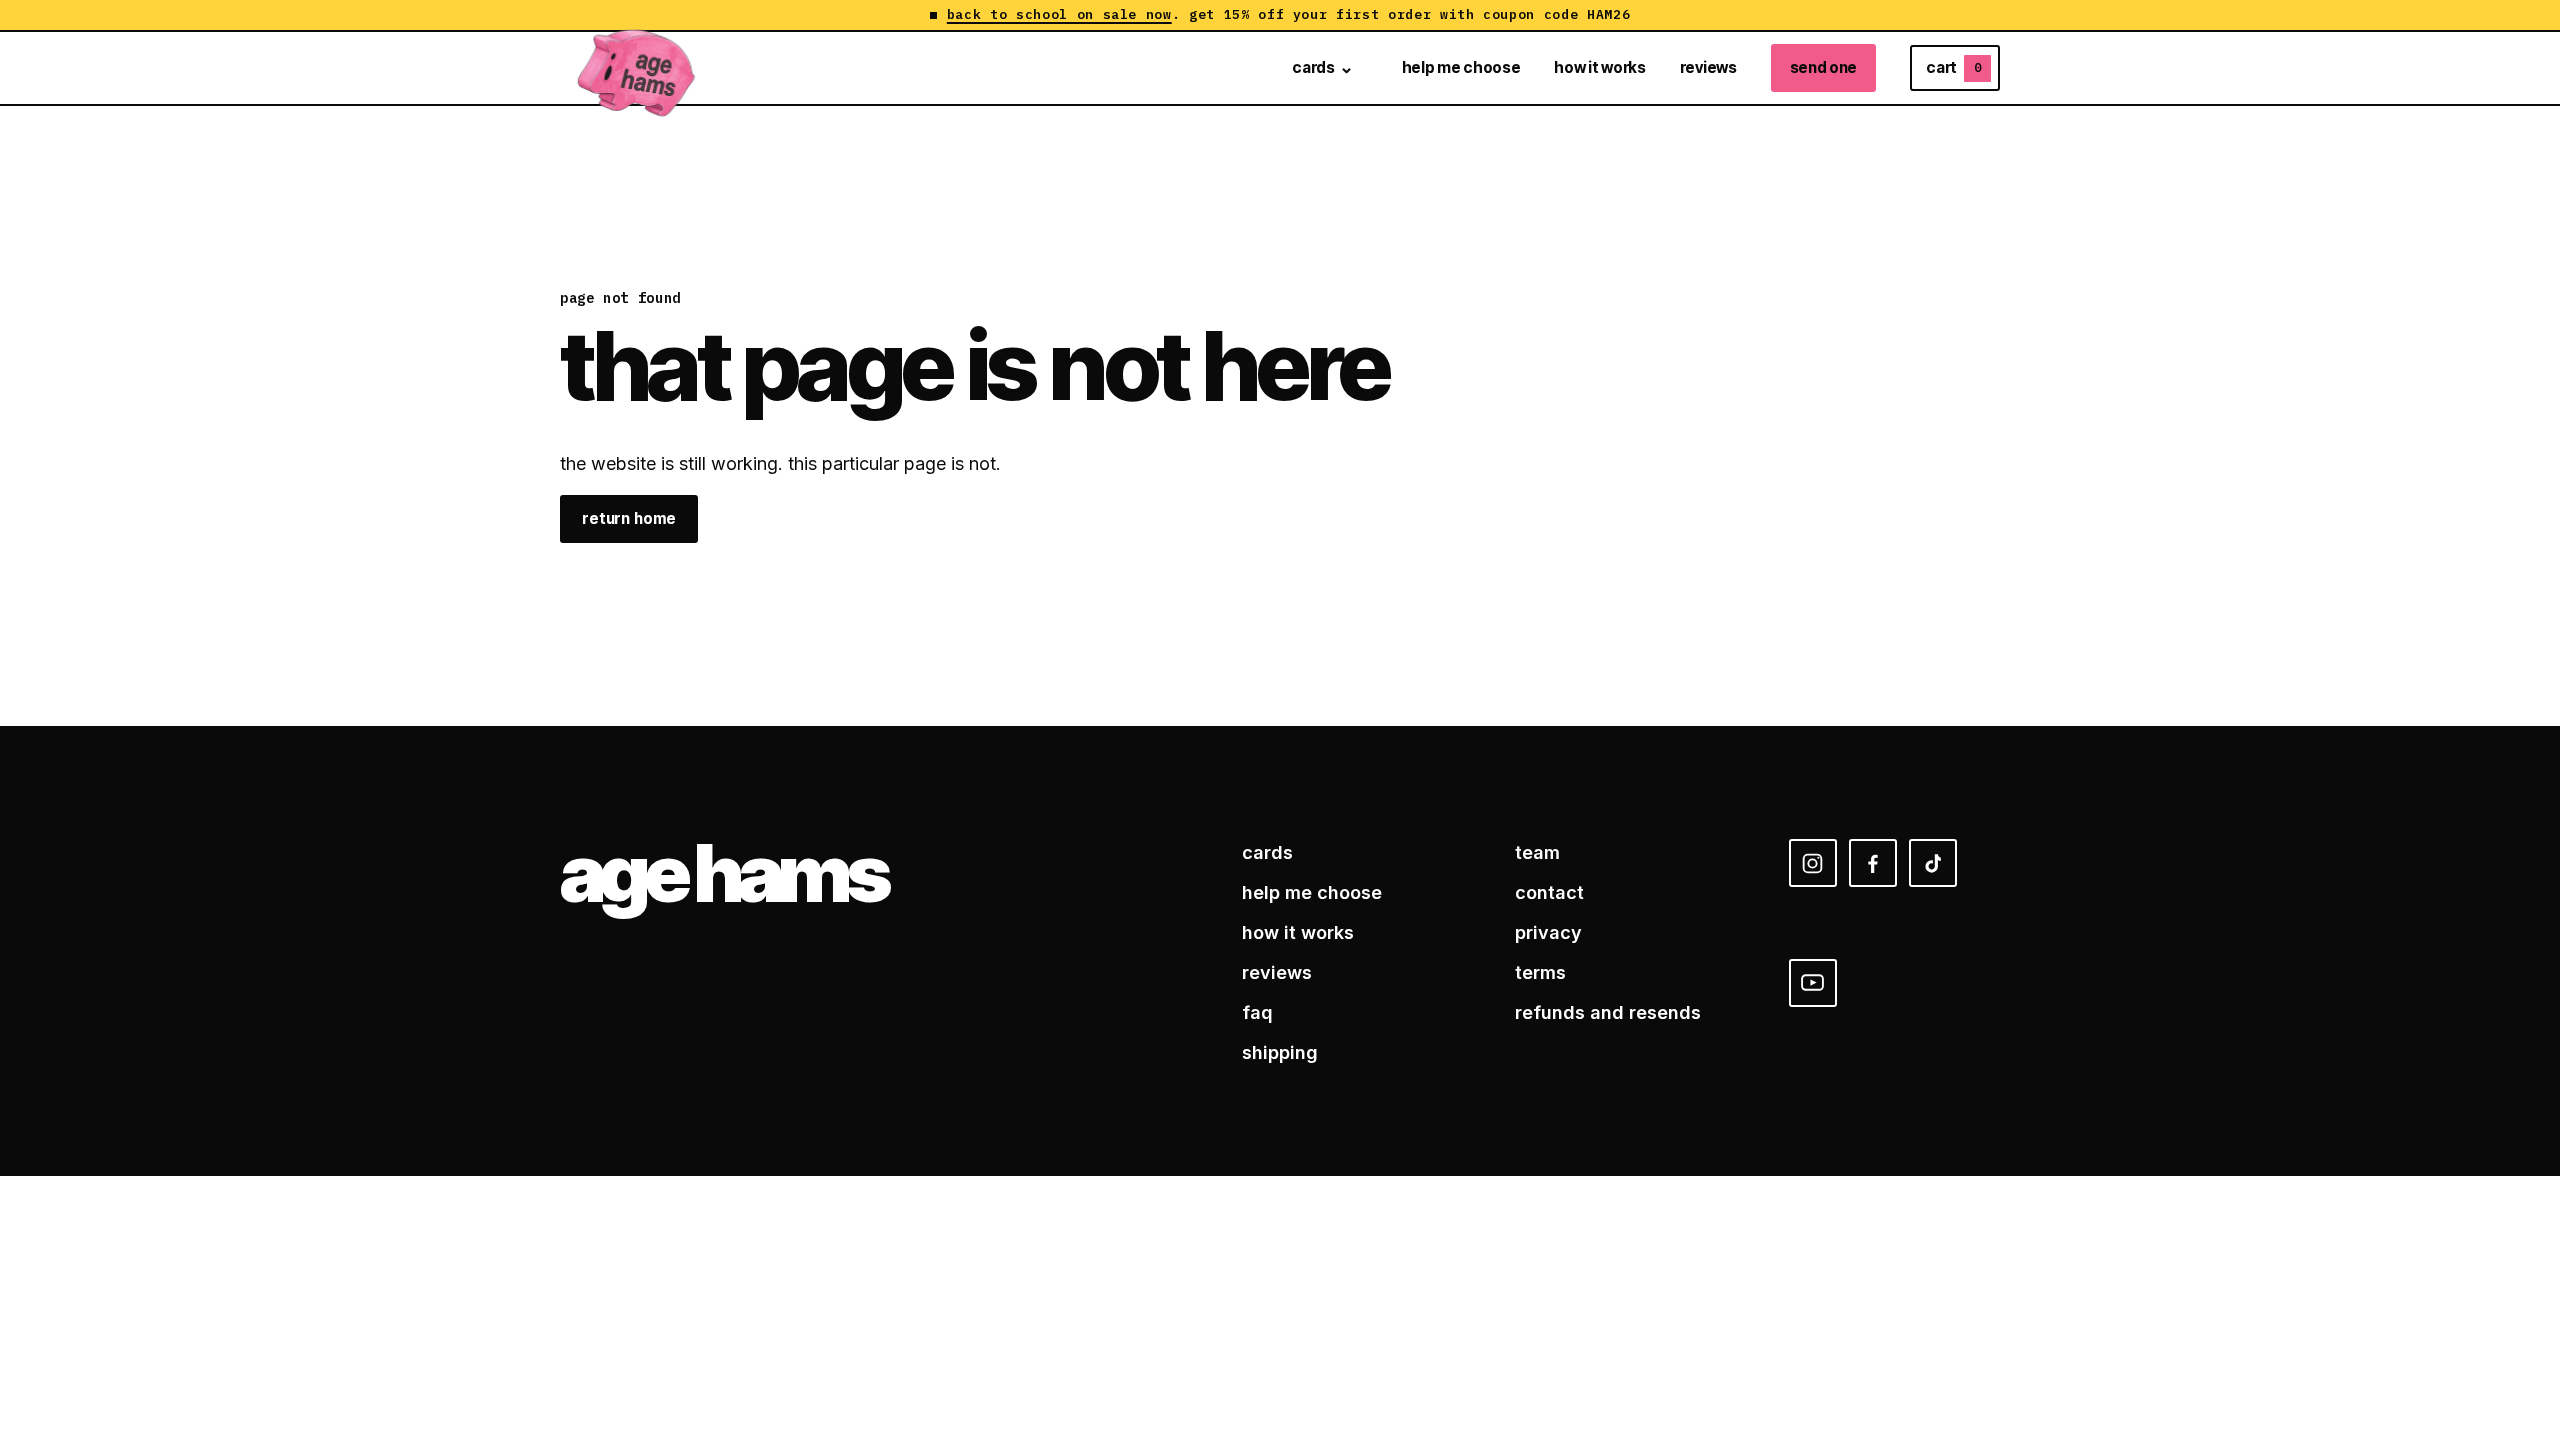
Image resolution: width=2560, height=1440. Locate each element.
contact (1549, 892)
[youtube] (1813, 983)
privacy (1548, 932)
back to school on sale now (1059, 15)
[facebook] (1873, 863)
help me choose (1461, 67)
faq (1257, 1012)
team (1537, 852)
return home (629, 518)
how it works (1599, 67)
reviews (1708, 67)
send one (1824, 67)
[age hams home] (637, 68)
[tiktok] (1933, 863)
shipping (1280, 1052)
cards (1313, 67)
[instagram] (1813, 863)
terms (1540, 972)
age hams (723, 873)
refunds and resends (1608, 1012)
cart (1953, 67)
